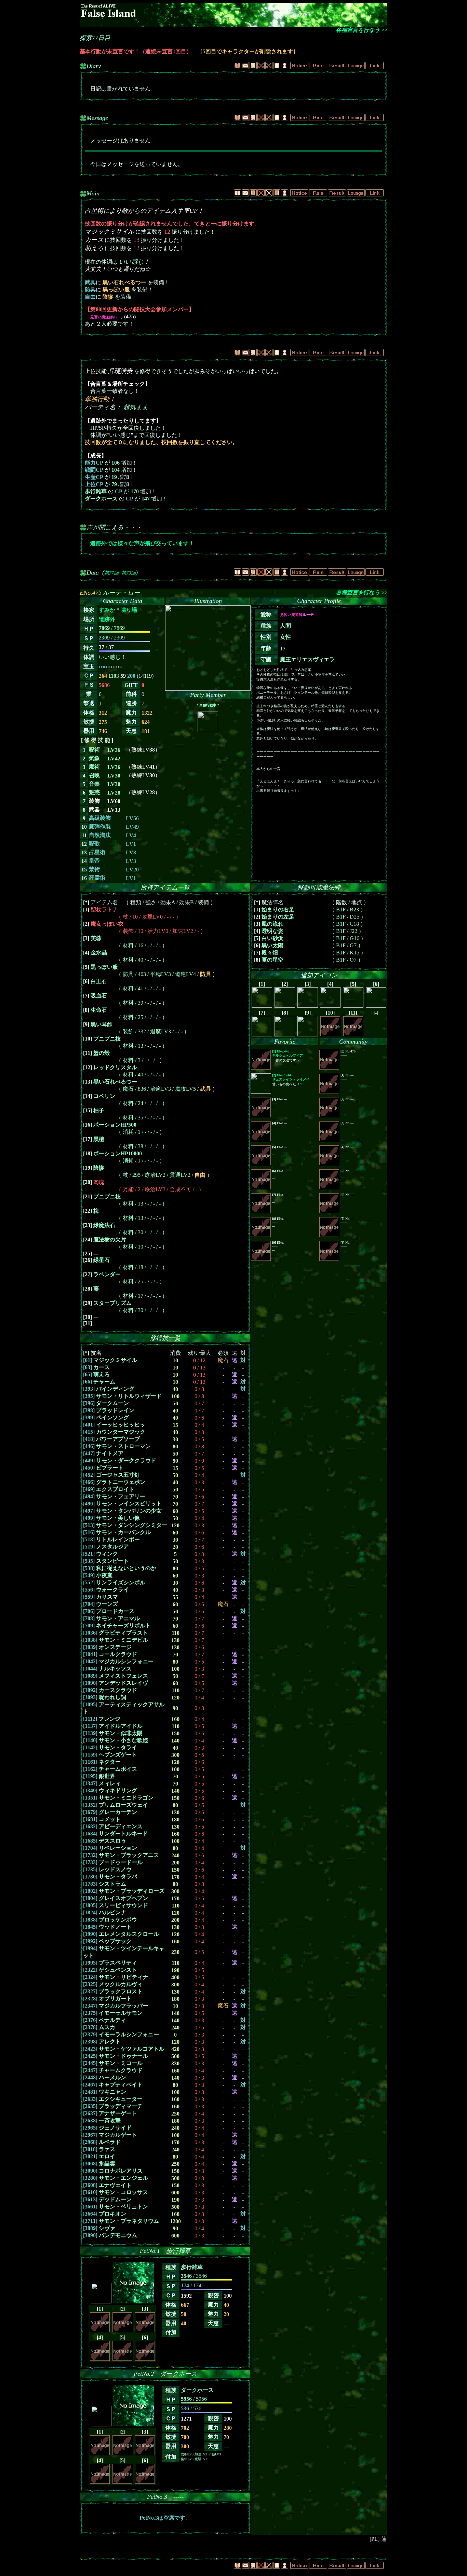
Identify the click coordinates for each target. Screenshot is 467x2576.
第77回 (111, 573)
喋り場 (129, 610)
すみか (107, 610)
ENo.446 (288, 1053)
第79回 (129, 573)
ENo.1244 (291, 1077)
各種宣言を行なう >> (362, 30)
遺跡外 (107, 619)
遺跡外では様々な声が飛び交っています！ (142, 543)
